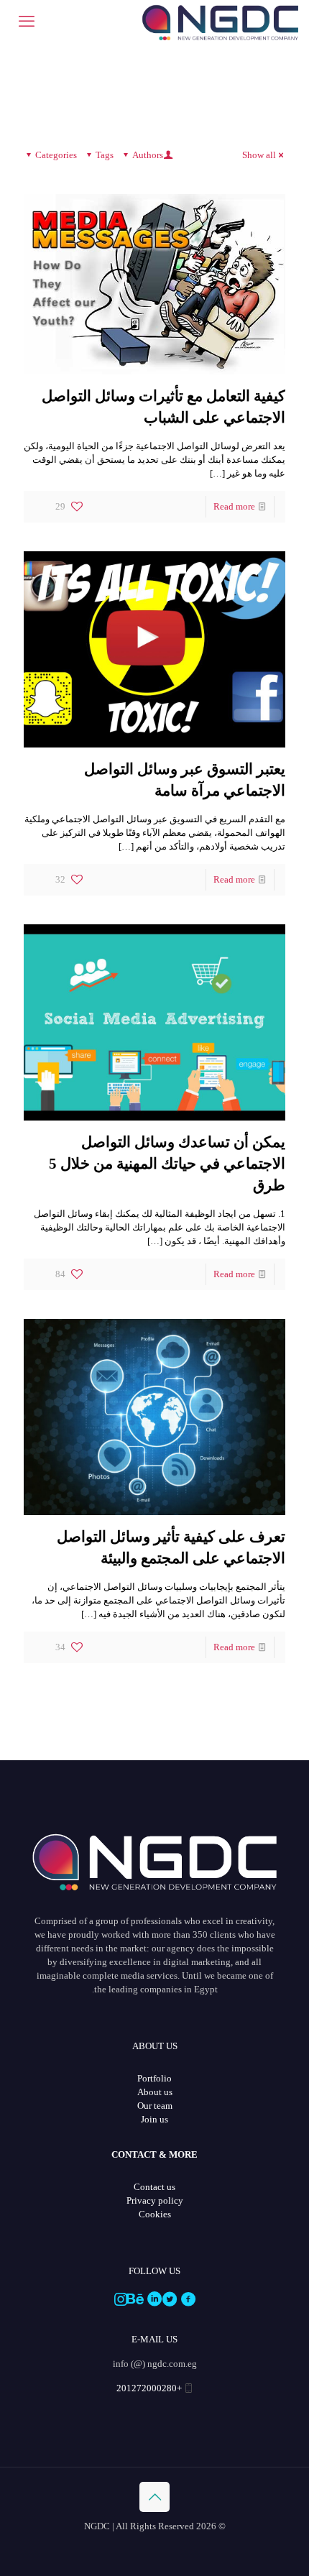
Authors (148, 155)
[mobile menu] (27, 22)
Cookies (155, 2214)
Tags (105, 155)
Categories (56, 155)
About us (155, 2092)
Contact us (154, 2187)
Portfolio (154, 2078)
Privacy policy (155, 2200)
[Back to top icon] (154, 2497)
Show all (259, 155)
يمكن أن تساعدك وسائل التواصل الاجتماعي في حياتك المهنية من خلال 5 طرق (167, 1164)
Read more (234, 506)
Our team (155, 2106)
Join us (154, 2119)
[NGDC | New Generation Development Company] (220, 22)
